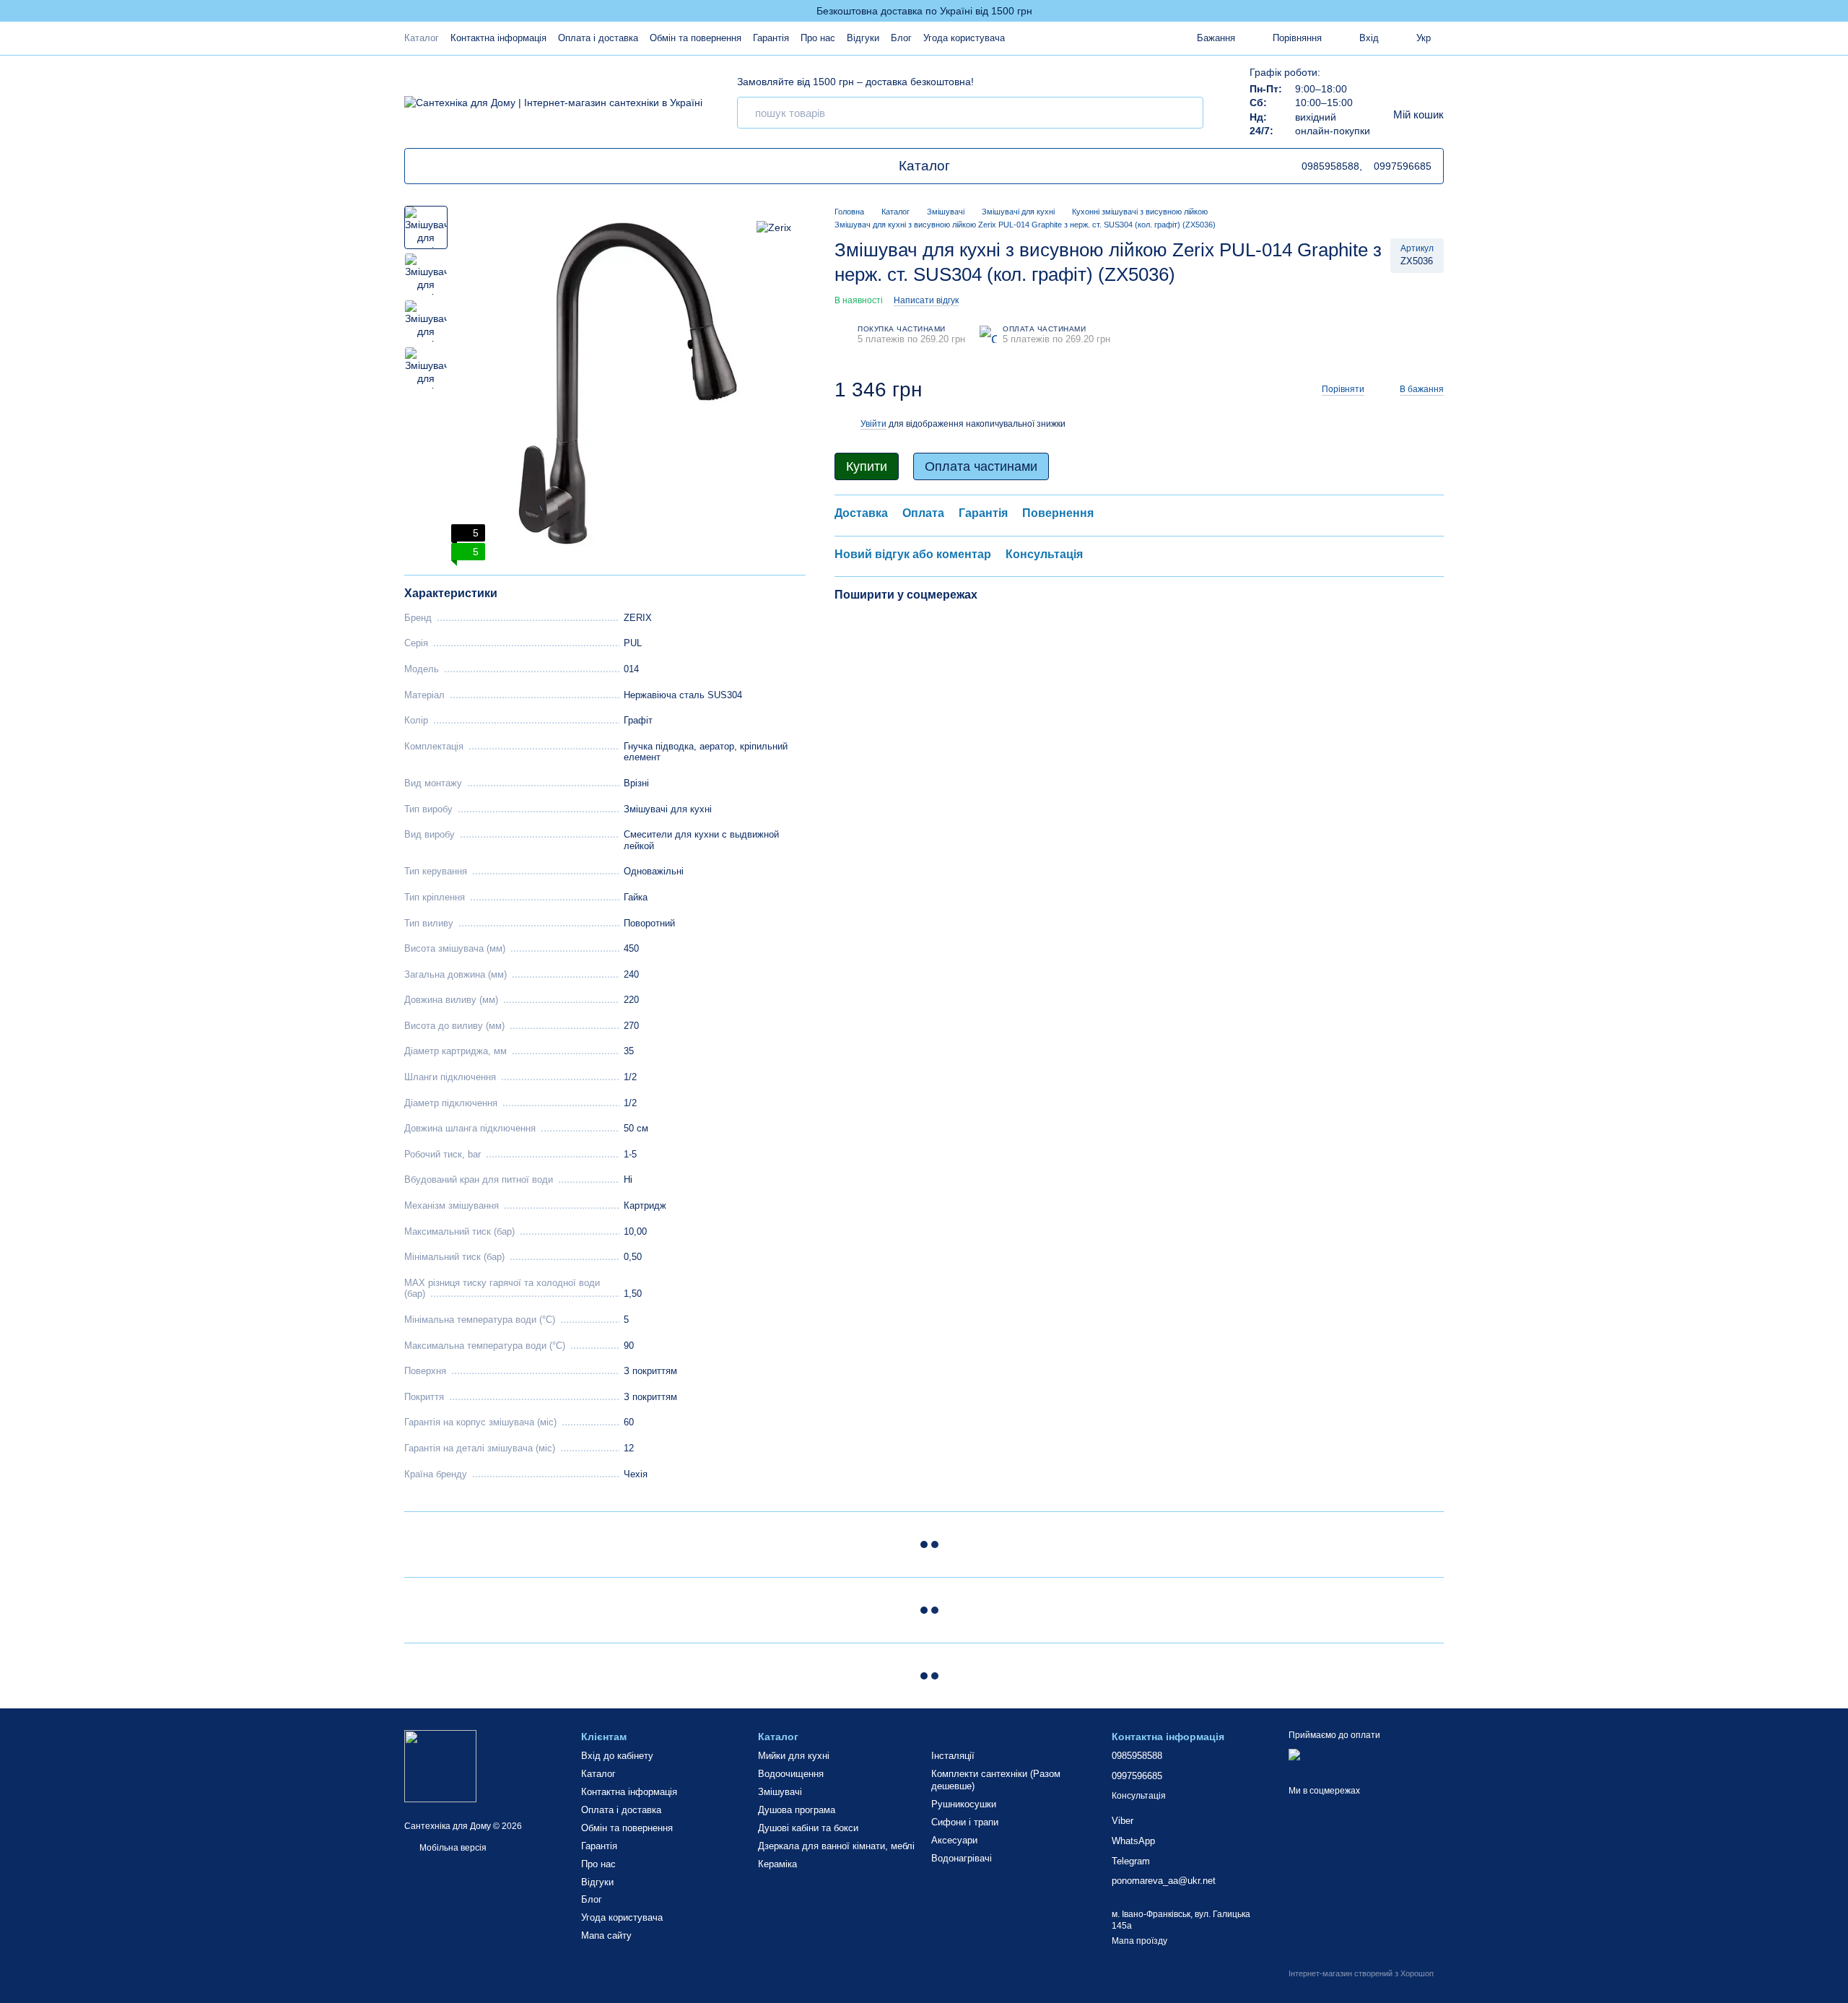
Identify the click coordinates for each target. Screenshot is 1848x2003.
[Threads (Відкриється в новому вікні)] (457, 166)
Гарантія (771, 38)
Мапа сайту (606, 1935)
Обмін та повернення (696, 38)
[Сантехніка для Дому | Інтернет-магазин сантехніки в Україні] (440, 1765)
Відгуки (863, 38)
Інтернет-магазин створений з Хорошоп (1361, 1973)
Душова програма (797, 1810)
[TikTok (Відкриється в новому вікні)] (422, 166)
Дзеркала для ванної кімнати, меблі (836, 1846)
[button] (1836, 11)
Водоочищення (791, 1774)
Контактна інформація (498, 38)
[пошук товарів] (1187, 113)
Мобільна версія (452, 1848)
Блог (901, 38)
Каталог (422, 38)
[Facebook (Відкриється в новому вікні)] (474, 166)
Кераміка (777, 1864)
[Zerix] (774, 227)
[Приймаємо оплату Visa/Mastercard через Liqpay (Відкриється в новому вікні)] (1366, 1760)
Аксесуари (954, 1840)
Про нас (818, 38)
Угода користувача (964, 38)
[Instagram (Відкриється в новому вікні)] (492, 166)
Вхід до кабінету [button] (617, 1756)
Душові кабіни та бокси (808, 1828)
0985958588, (1332, 166)
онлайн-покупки (1333, 131)
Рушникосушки (964, 1804)
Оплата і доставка (598, 38)
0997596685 (1403, 166)
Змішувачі (780, 1792)
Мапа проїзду (1139, 1941)
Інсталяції (953, 1756)
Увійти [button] (873, 424)
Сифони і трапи (965, 1822)
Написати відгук (926, 300)
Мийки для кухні (794, 1756)
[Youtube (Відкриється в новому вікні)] (440, 166)
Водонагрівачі (962, 1858)
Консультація (1139, 1796)
